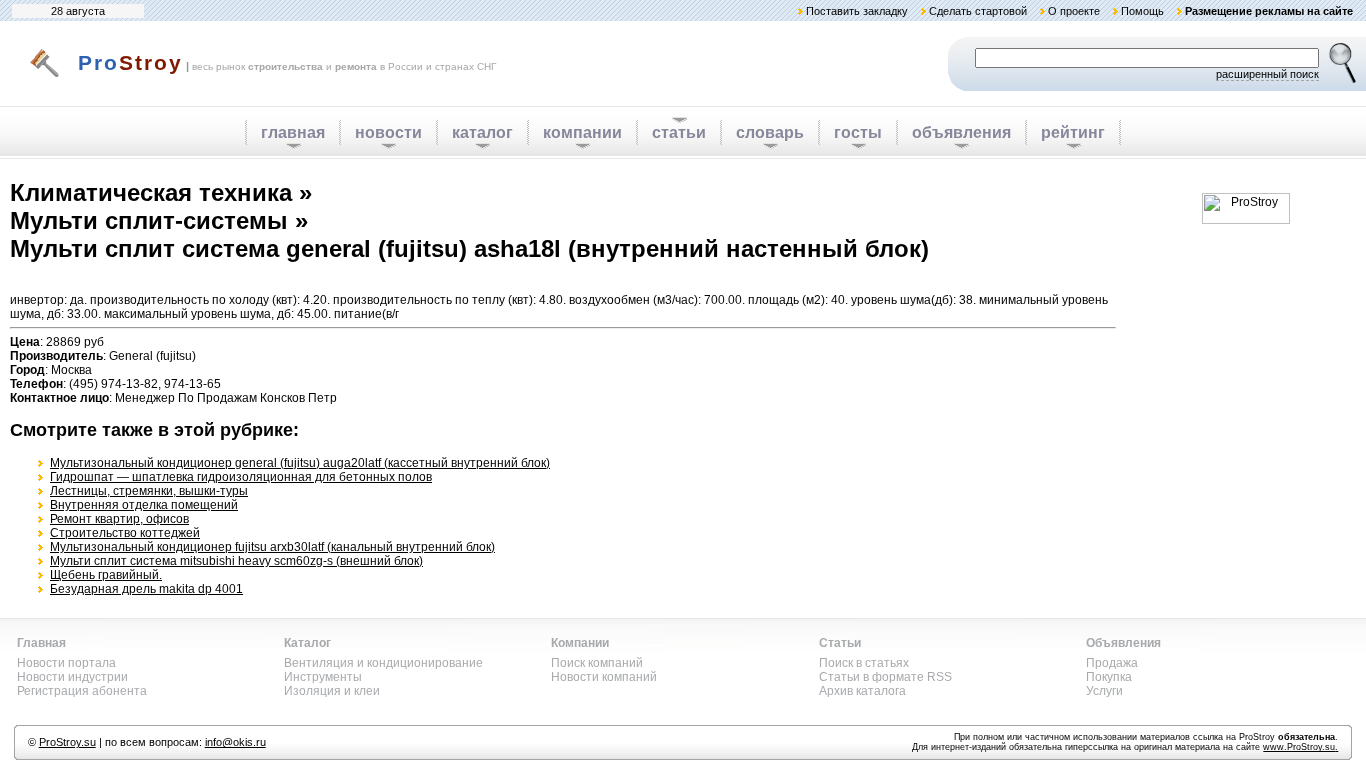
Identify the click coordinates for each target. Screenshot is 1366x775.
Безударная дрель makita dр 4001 (146, 589)
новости (388, 132)
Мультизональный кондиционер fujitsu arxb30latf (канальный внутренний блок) (272, 547)
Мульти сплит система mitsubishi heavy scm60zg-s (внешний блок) (236, 561)
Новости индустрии (72, 677)
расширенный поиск (1267, 74)
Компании (580, 643)
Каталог (307, 643)
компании (582, 132)
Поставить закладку (857, 11)
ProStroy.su (67, 742)
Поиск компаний (597, 663)
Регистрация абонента (82, 691)
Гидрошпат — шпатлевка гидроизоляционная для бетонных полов (241, 477)
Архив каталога (862, 691)
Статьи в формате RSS (885, 677)
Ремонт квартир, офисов (119, 519)
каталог (482, 132)
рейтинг (1073, 132)
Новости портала (66, 663)
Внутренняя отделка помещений (144, 505)
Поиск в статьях (864, 663)
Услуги (1104, 691)
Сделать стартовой (978, 11)
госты (858, 132)
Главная (41, 643)
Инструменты (323, 677)
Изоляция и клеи (332, 691)
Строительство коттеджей (125, 533)
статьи (679, 132)
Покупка (1109, 677)
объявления (961, 132)
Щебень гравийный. (106, 575)
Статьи (840, 643)
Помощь (1142, 11)
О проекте (1074, 11)
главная (293, 132)
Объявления (1123, 643)
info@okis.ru (235, 742)
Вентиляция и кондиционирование (383, 663)
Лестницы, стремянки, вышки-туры (149, 491)
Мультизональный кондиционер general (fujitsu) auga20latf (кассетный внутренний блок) (300, 463)
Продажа (1112, 663)
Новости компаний (604, 677)
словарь (770, 132)
